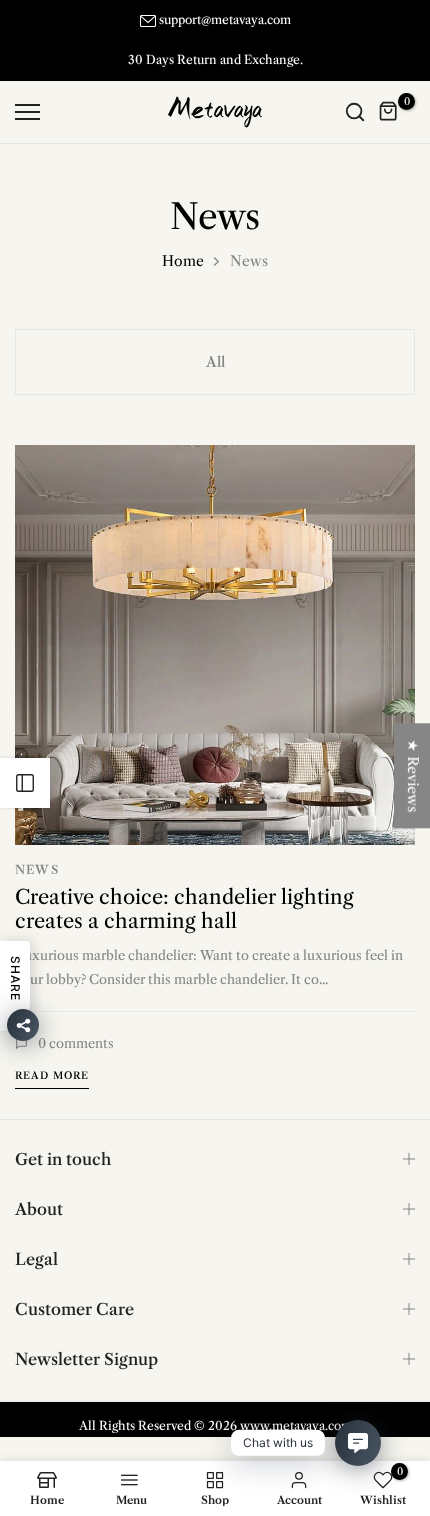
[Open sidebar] (25, 783)
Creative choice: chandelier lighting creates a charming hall (184, 909)
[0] (389, 112)
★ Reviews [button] (413, 775)
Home (183, 261)
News (37, 869)
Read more (52, 1075)
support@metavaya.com (225, 19)
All (215, 362)
